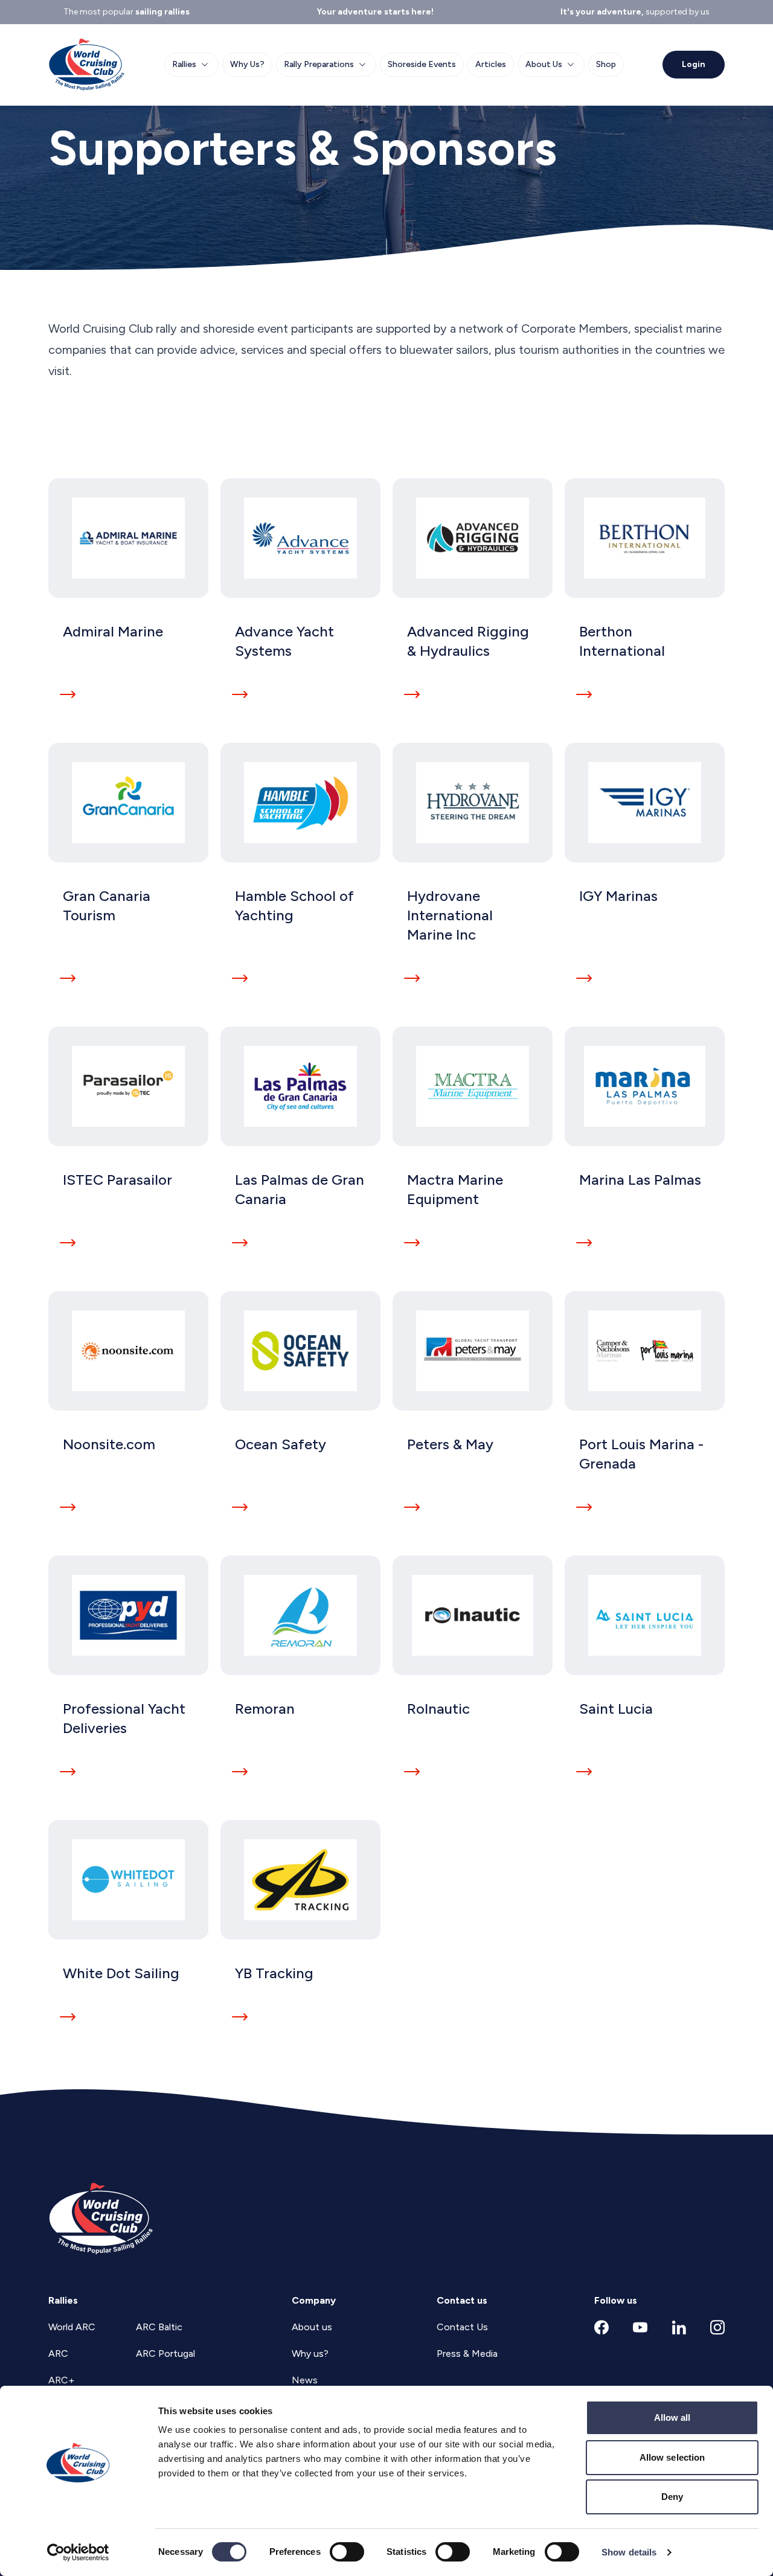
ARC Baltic (159, 2327)
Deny (672, 2497)
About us (312, 2327)
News (305, 2380)
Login (694, 64)
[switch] (347, 2552)
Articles (491, 64)
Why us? (310, 2353)
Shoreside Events (422, 64)
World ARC (72, 2327)
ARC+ (61, 2380)
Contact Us (462, 2327)
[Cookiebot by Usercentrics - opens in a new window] (78, 2552)
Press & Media (467, 2353)
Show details (629, 2552)
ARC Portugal (165, 2353)
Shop (606, 64)
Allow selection (672, 2457)
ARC (58, 2353)
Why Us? (247, 64)
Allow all (672, 2417)
